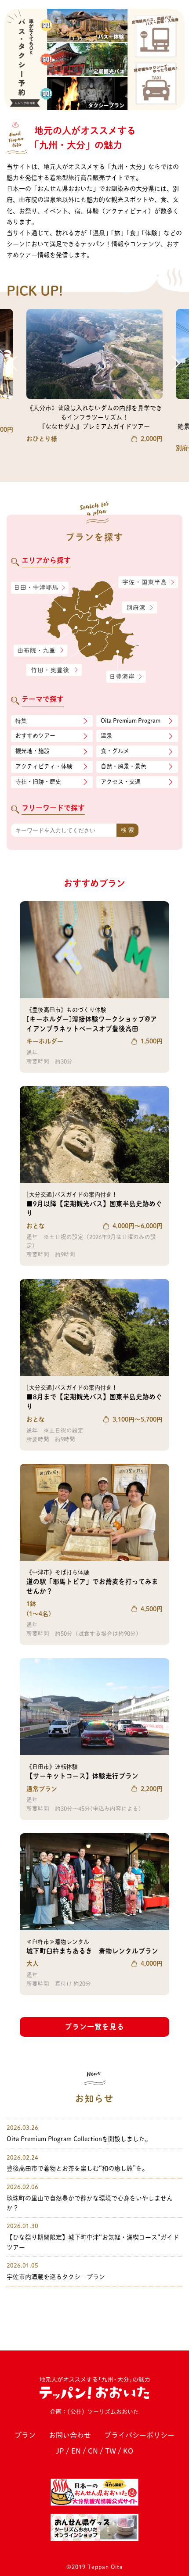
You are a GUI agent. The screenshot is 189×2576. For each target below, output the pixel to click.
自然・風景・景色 (124, 766)
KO (128, 2451)
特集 (21, 721)
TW (111, 2451)
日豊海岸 (126, 677)
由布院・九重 (41, 651)
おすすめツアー (35, 736)
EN (76, 2451)
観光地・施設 (33, 751)
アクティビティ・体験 (44, 766)
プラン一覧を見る (94, 2027)
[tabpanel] (94, 59)
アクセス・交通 (121, 782)
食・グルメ (115, 751)
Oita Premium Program (131, 721)
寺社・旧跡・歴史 (38, 782)
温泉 (106, 736)
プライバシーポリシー (139, 2435)
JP (60, 2451)
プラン (25, 2435)
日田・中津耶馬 (34, 588)
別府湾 (140, 608)
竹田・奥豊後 (55, 670)
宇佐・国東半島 (148, 582)
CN (93, 2451)
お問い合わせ (70, 2435)
